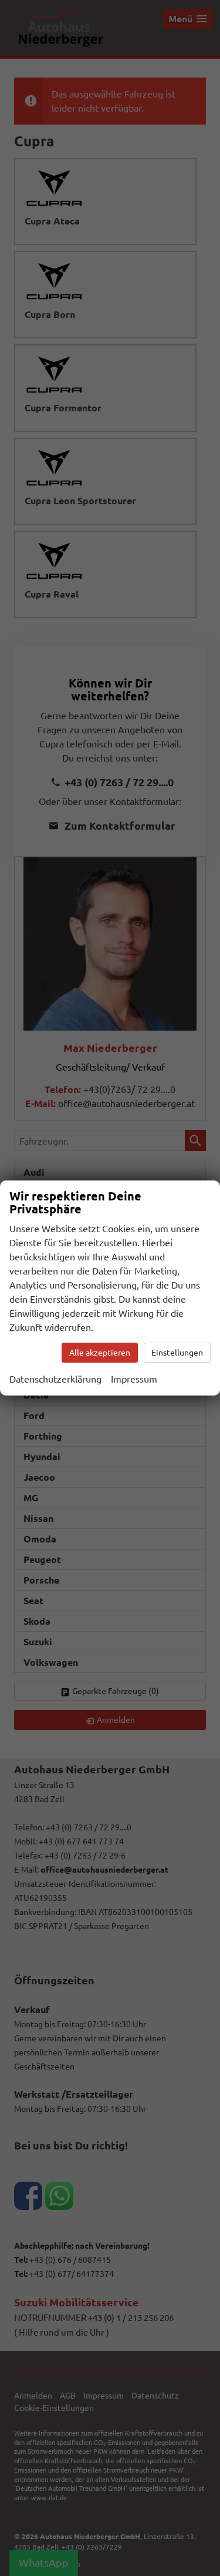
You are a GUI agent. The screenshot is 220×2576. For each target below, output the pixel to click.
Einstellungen (177, 1353)
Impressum (134, 1379)
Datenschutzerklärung (55, 1379)
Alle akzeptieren (100, 1353)
